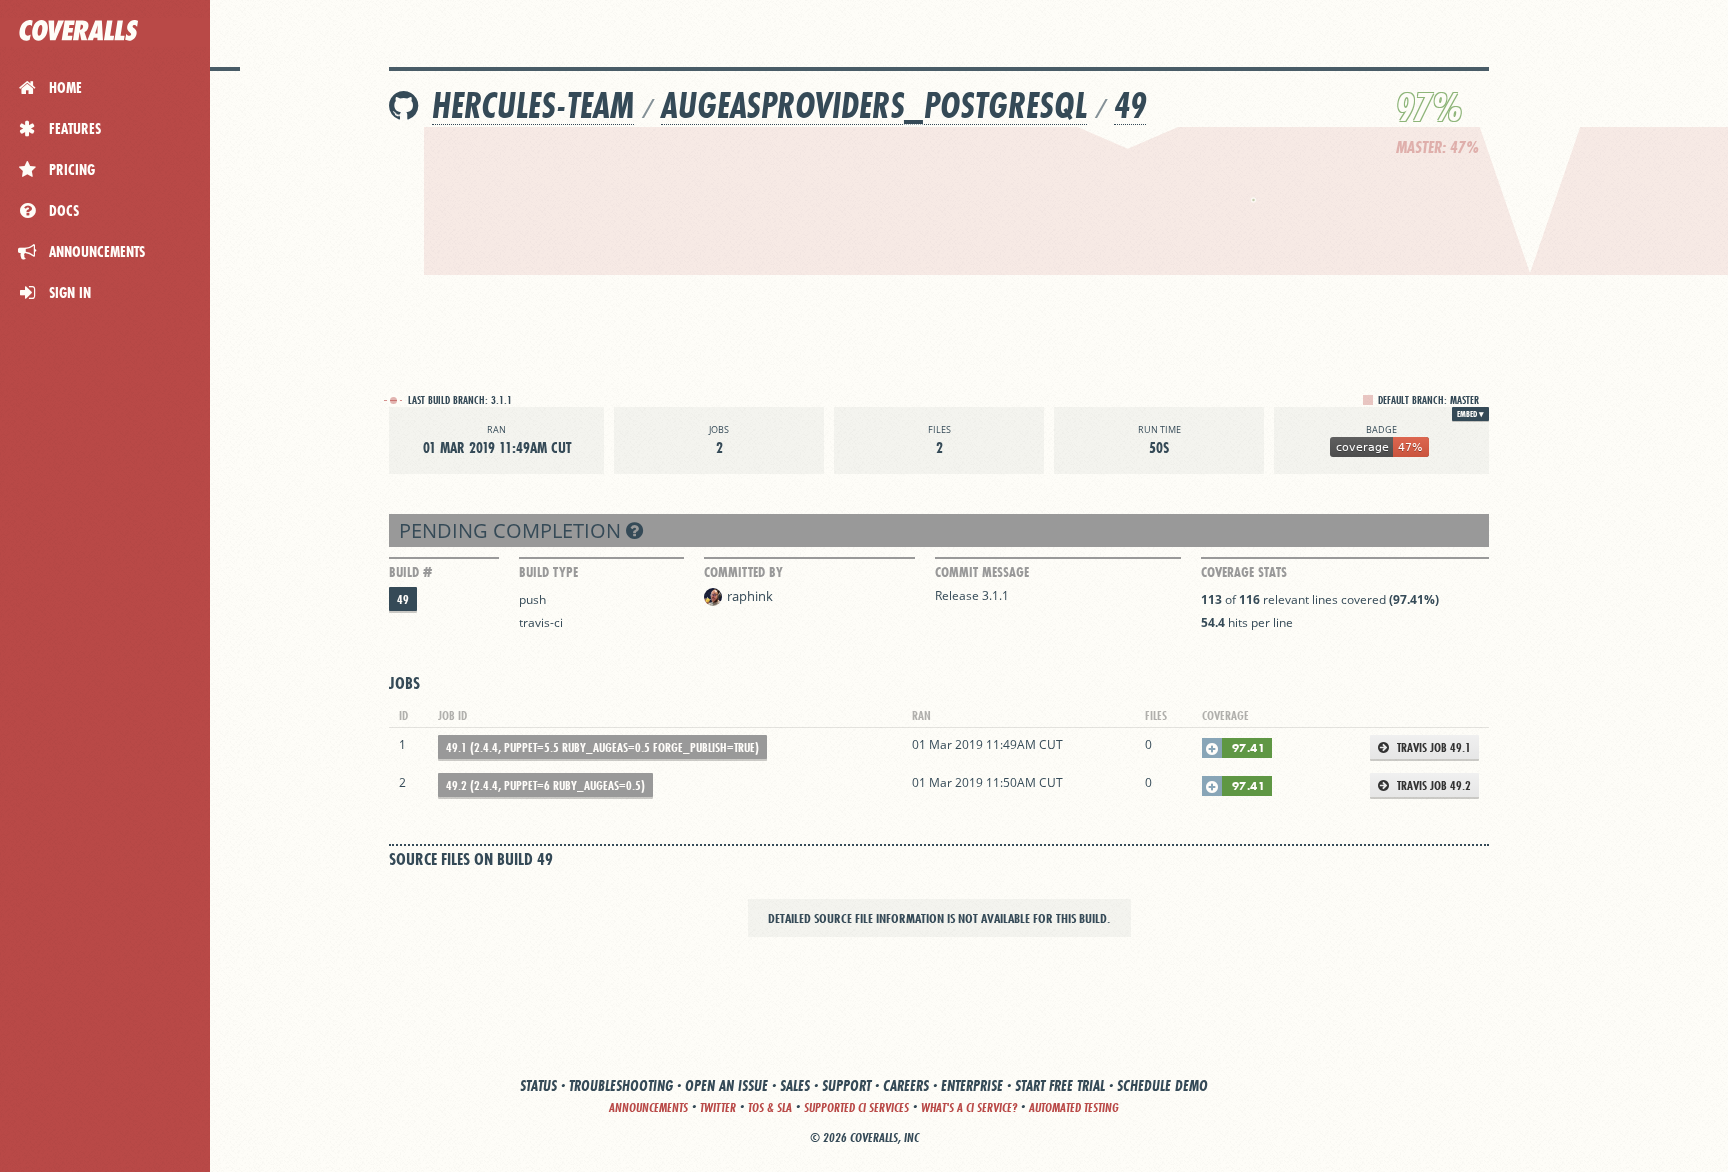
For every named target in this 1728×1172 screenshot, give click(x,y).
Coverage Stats (1244, 572)
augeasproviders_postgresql (874, 105)
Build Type (548, 572)
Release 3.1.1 (972, 595)
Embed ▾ (1470, 414)
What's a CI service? (969, 1107)
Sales (795, 1085)
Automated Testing (1074, 1107)
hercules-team (533, 105)
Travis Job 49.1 (1432, 747)
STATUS (538, 1085)
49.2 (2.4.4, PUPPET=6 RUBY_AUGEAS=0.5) (545, 785)
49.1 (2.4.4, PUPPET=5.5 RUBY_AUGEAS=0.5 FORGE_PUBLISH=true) (602, 747)
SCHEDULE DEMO (1162, 1085)
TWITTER (718, 1107)
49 (1130, 105)
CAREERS (906, 1085)
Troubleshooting (621, 1085)
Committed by (743, 572)
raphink (750, 596)
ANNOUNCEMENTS (648, 1107)
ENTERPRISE (972, 1085)
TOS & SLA (770, 1107)
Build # (410, 572)
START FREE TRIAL (1060, 1085)
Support (846, 1085)
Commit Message (982, 572)
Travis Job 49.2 (1432, 785)
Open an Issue (726, 1085)
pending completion (512, 530)
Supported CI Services (856, 1107)
